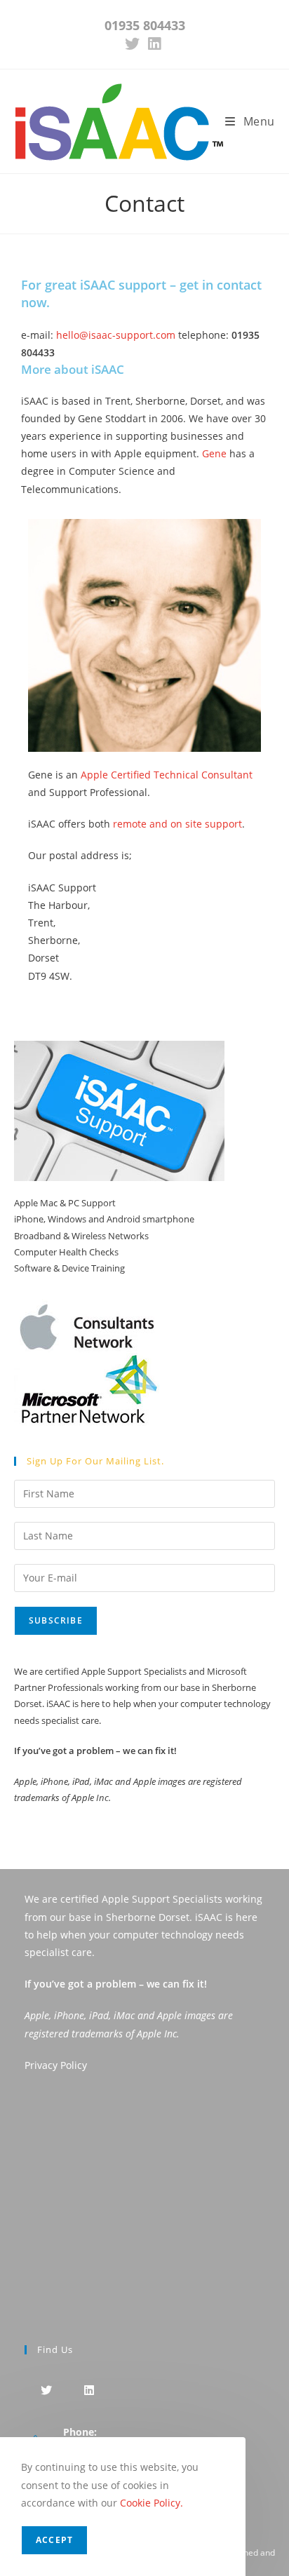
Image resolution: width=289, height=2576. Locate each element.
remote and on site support (177, 824)
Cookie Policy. (152, 2503)
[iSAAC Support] (119, 1110)
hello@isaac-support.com (117, 335)
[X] (46, 2390)
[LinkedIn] (89, 2390)
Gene (214, 453)
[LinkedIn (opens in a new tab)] (154, 44)
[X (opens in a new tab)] (134, 44)
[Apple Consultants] (87, 1314)
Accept (54, 2540)
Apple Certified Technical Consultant (167, 775)
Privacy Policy (56, 2065)
